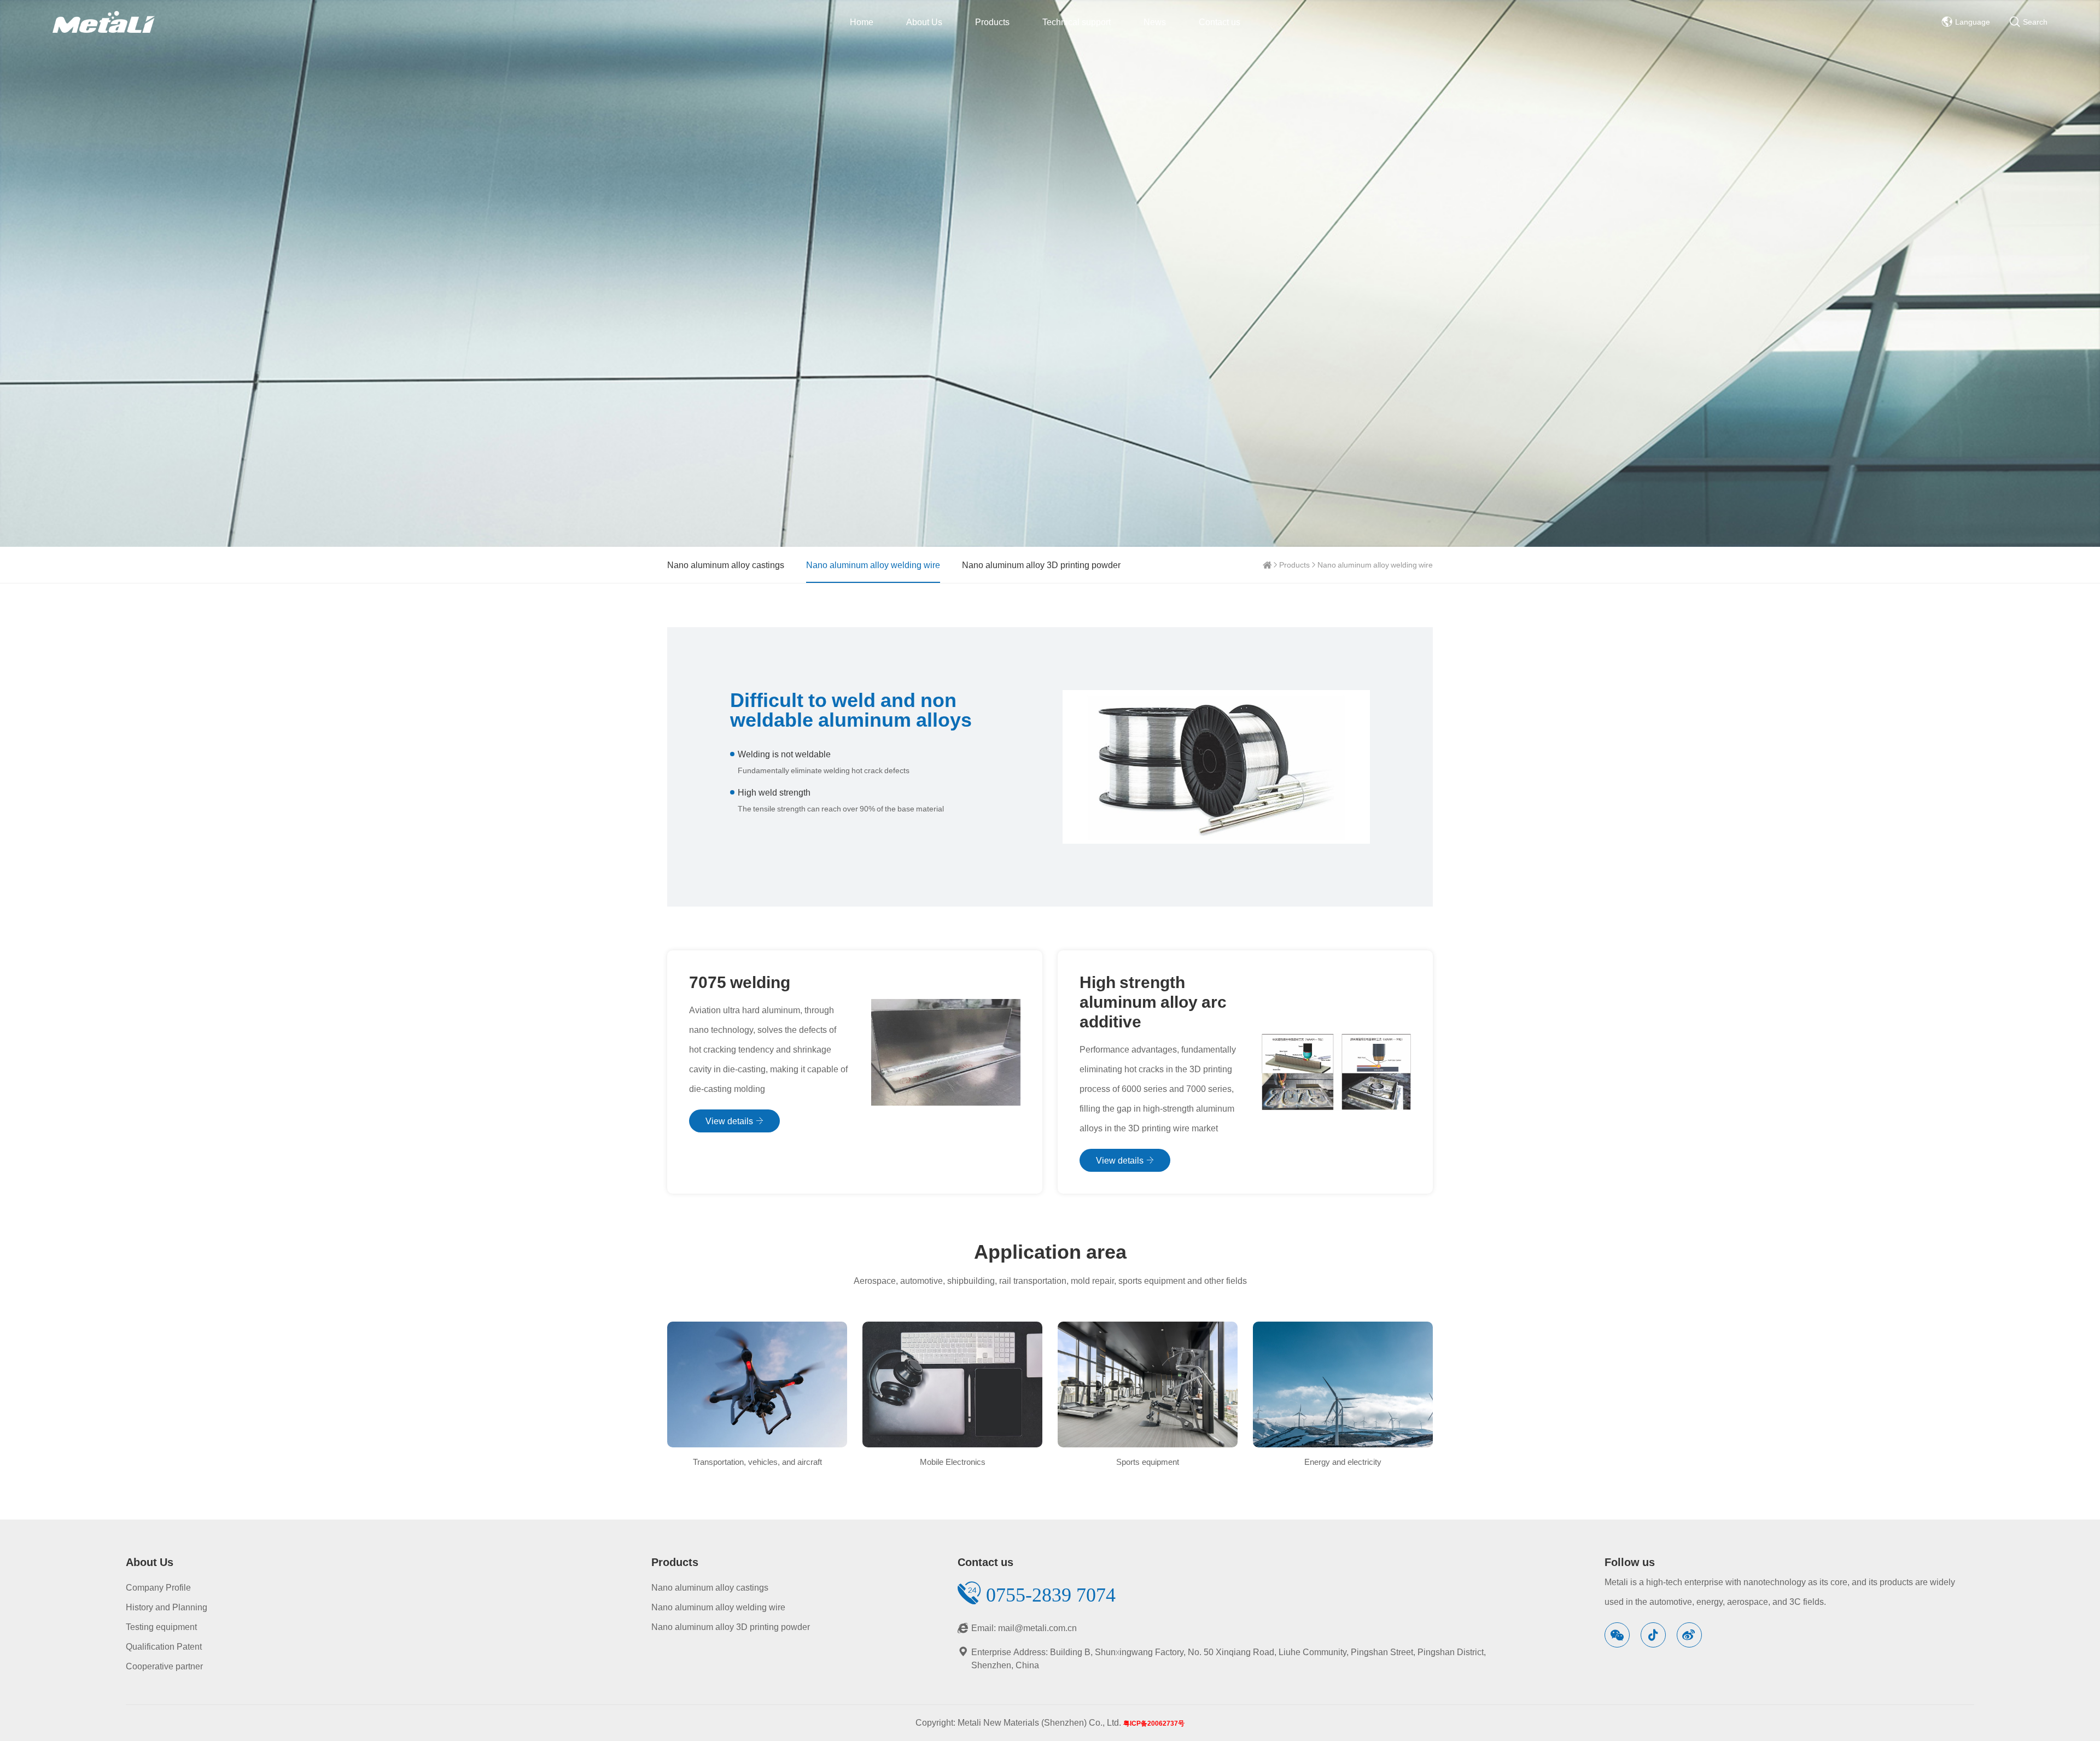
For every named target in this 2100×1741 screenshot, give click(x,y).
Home (862, 22)
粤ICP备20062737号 (1154, 1723)
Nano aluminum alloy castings (726, 565)
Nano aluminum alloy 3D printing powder (1041, 565)
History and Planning (167, 1607)
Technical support (1077, 22)
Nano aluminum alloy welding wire (1375, 565)
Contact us (1220, 22)
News (1155, 22)
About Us (924, 22)
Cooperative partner (164, 1666)
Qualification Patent (164, 1646)
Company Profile (158, 1587)
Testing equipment (161, 1627)
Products (992, 22)
